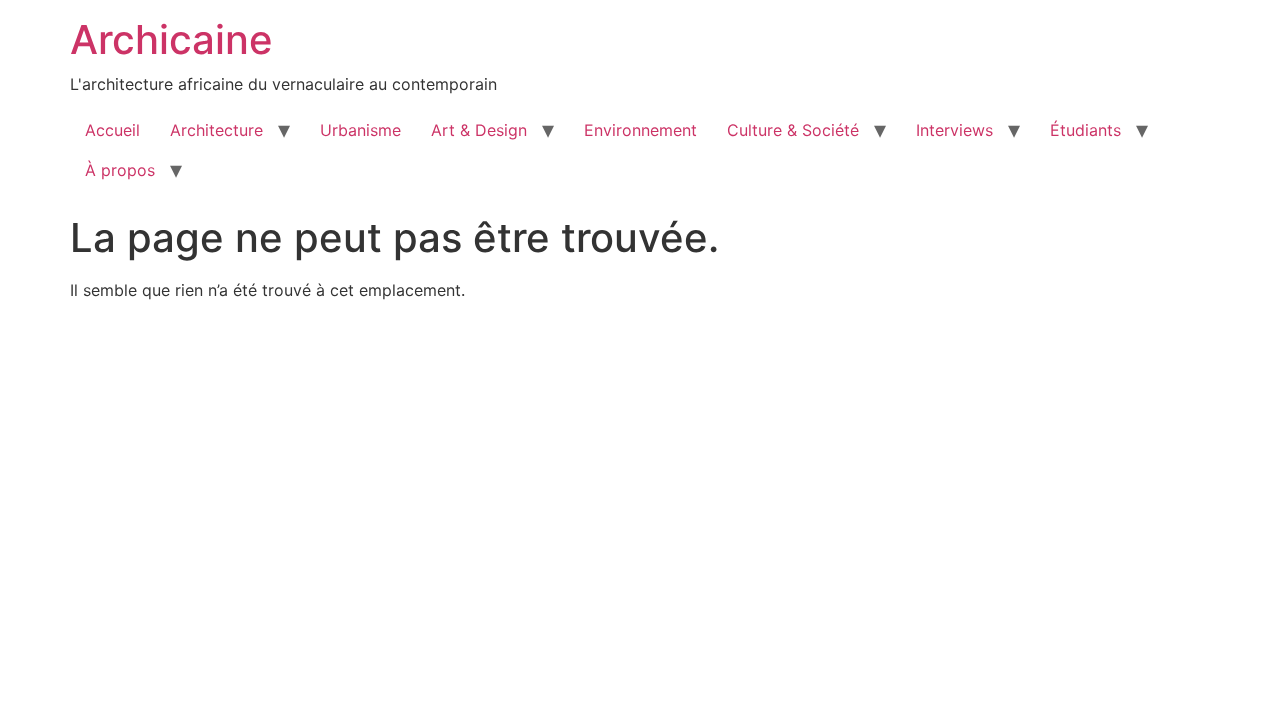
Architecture (216, 130)
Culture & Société (793, 130)
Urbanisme (360, 130)
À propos (120, 170)
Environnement (640, 130)
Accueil (112, 130)
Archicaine (171, 39)
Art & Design (479, 130)
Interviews (954, 130)
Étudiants (1085, 130)
